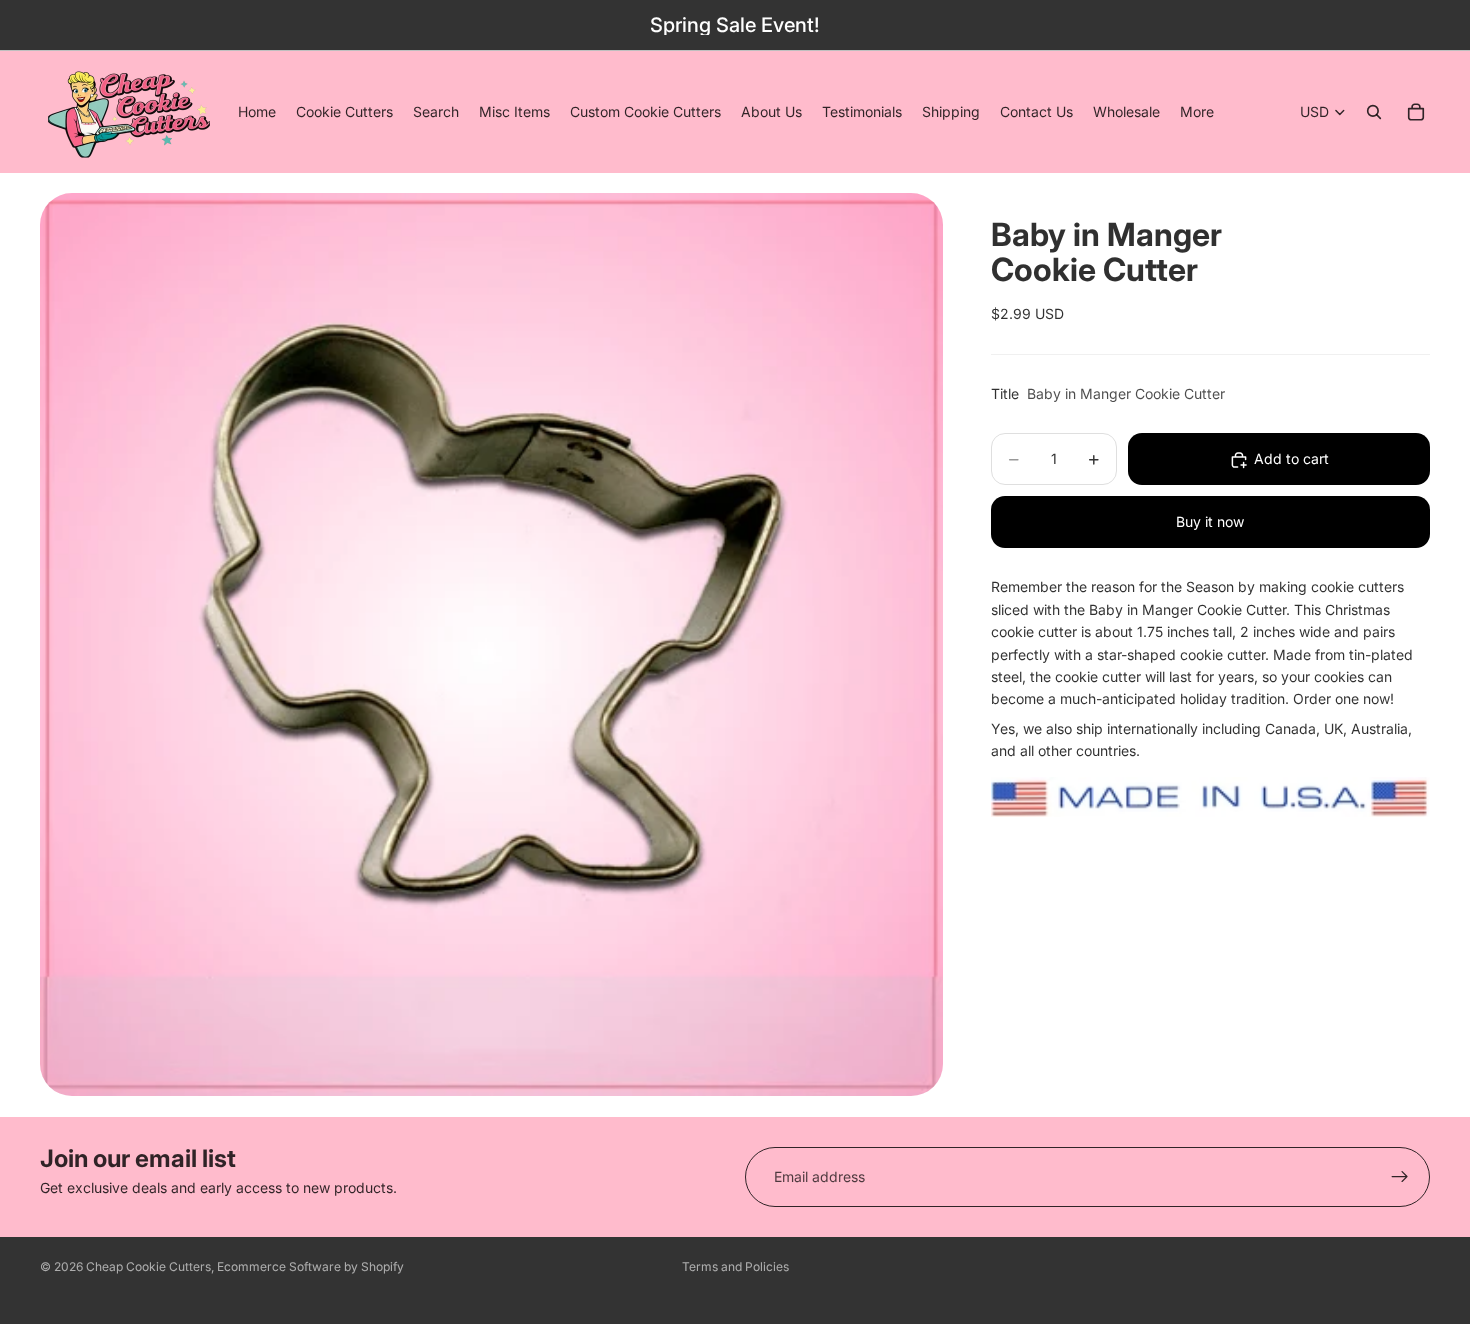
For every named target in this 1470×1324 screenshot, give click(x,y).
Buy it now (1210, 522)
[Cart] (1416, 112)
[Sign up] (1400, 1177)
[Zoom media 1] (491, 644)
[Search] (1374, 112)
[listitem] (1197, 112)
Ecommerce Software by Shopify (310, 1266)
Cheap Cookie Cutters (148, 1266)
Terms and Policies (735, 1266)
